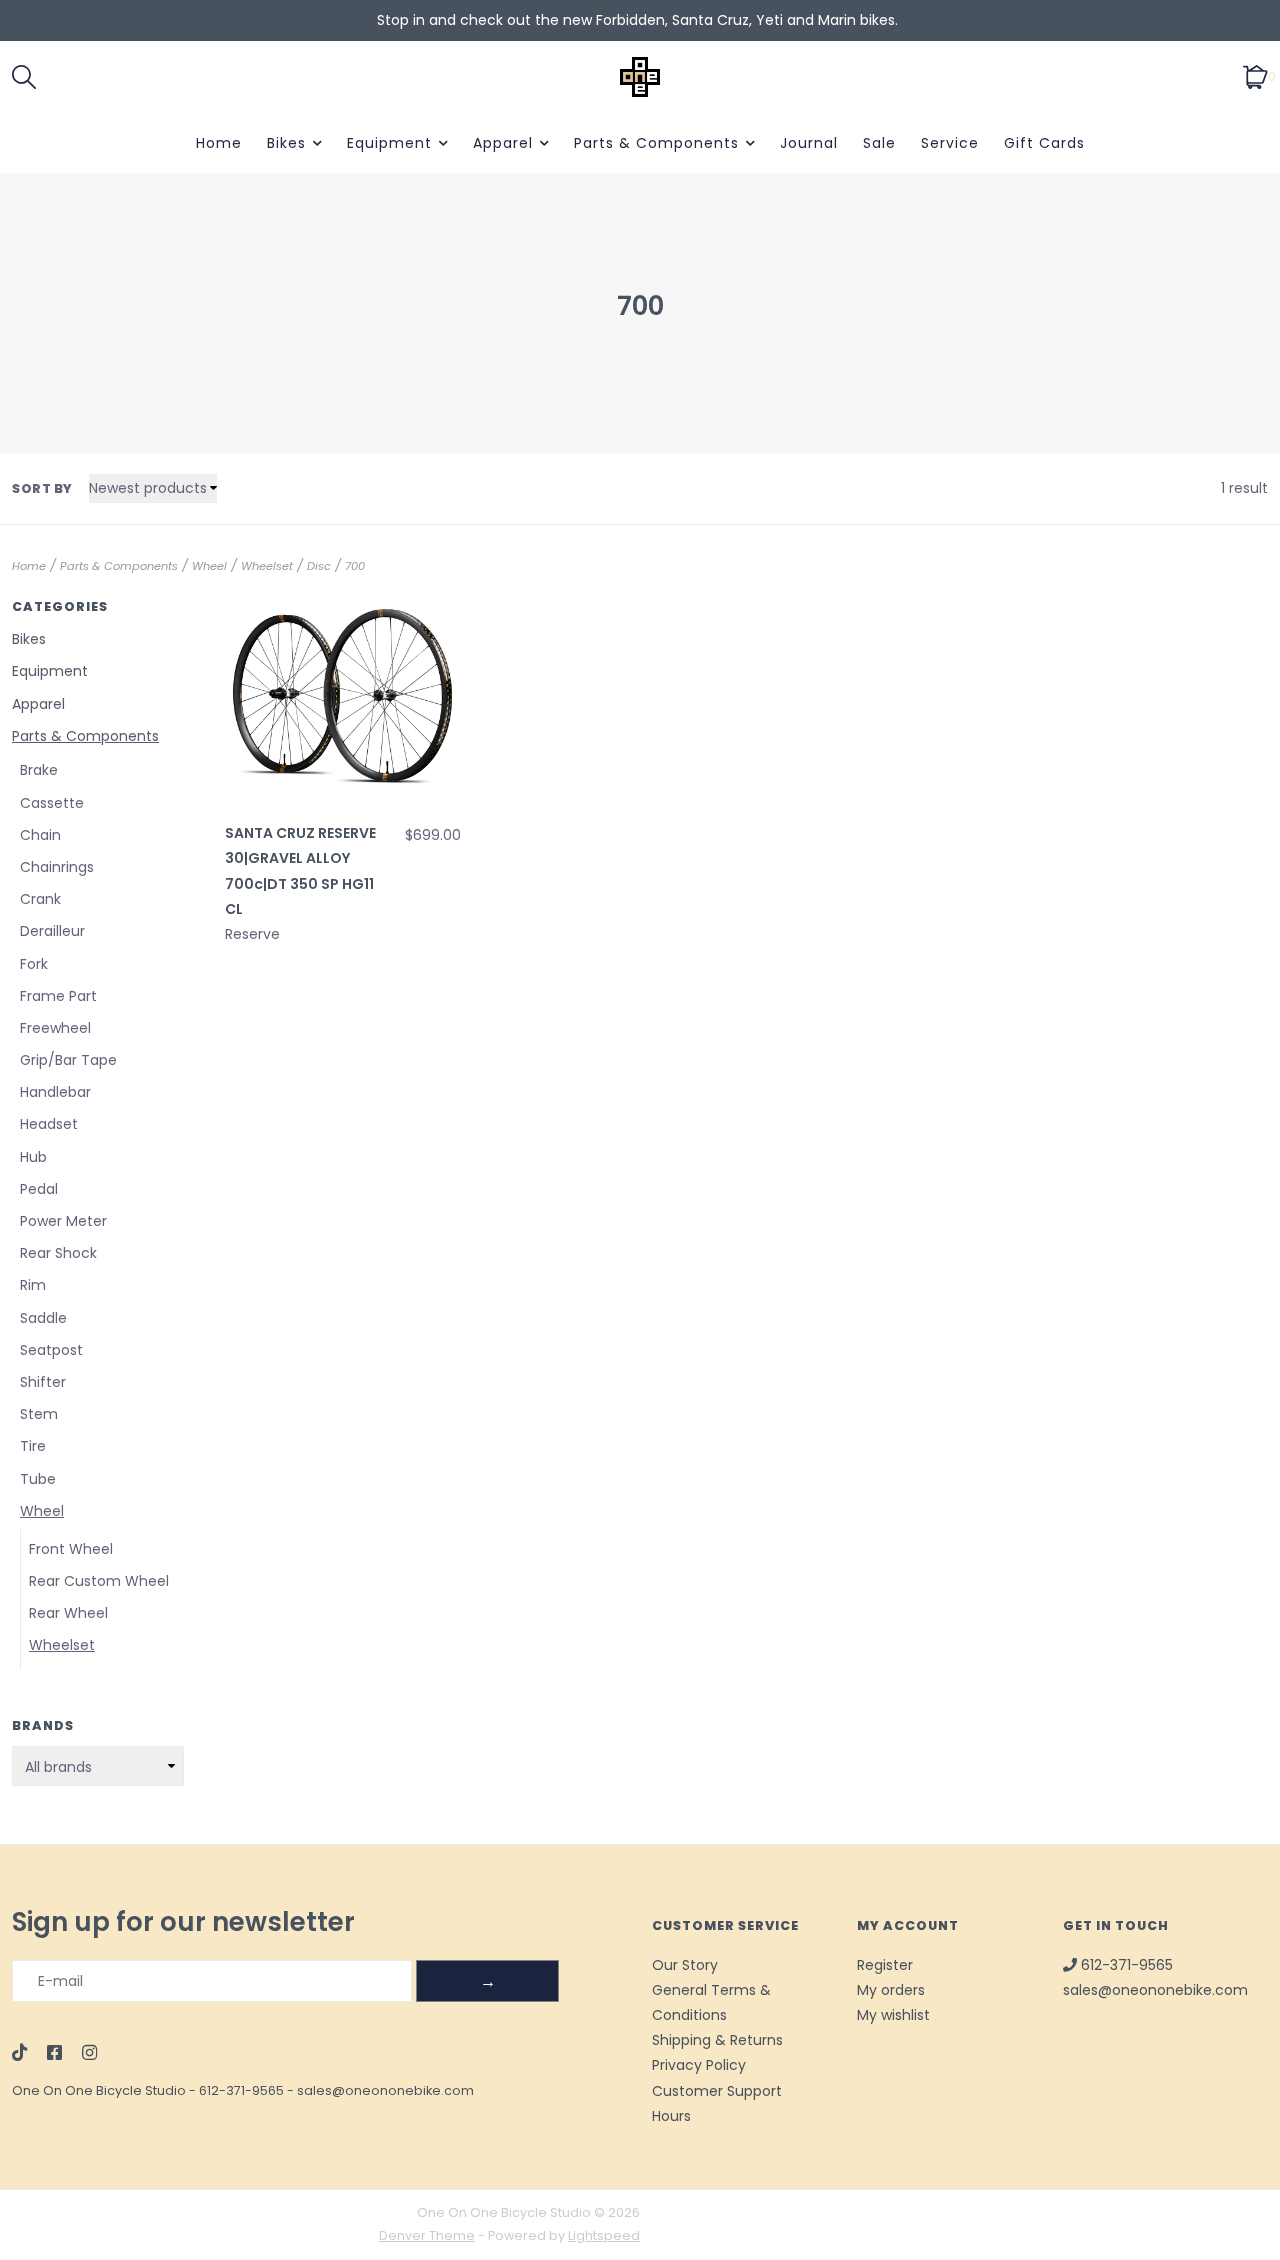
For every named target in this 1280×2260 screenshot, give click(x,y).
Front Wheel (71, 1549)
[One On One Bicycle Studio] (640, 77)
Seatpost (51, 1350)
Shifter (43, 1382)
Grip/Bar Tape (68, 1060)
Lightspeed (604, 2235)
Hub (33, 1157)
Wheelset (267, 566)
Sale (879, 143)
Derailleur (52, 931)
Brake (39, 770)
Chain (40, 835)
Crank (40, 899)
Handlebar (55, 1092)
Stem (39, 1414)
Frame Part (58, 996)
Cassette (52, 803)
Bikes (286, 143)
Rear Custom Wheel (99, 1581)
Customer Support (717, 2091)
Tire (33, 1446)
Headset (49, 1124)
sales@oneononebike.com (385, 2090)
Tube (38, 1479)
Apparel (503, 143)
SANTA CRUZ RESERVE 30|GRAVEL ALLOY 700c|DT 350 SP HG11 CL (300, 871)
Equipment (389, 143)
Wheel (209, 566)
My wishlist (893, 2015)
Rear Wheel (68, 1613)
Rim (33, 1285)
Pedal (39, 1189)
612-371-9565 (241, 2090)
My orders (891, 1990)
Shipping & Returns (717, 2040)
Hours (671, 2116)
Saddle (43, 1318)
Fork (34, 964)
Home (219, 143)
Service (950, 143)
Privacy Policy (699, 2065)
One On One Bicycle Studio (99, 2090)
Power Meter (63, 1221)
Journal (809, 143)
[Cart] (1255, 76)
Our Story (685, 1965)
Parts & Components (656, 143)
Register (885, 1965)
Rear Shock (58, 1253)
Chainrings (57, 867)
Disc (319, 566)
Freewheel (55, 1028)
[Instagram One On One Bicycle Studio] (89, 2054)
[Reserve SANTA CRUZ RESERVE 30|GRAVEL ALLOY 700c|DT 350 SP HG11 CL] (343, 696)
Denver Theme (427, 2235)
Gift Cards (1044, 143)
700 (355, 566)
